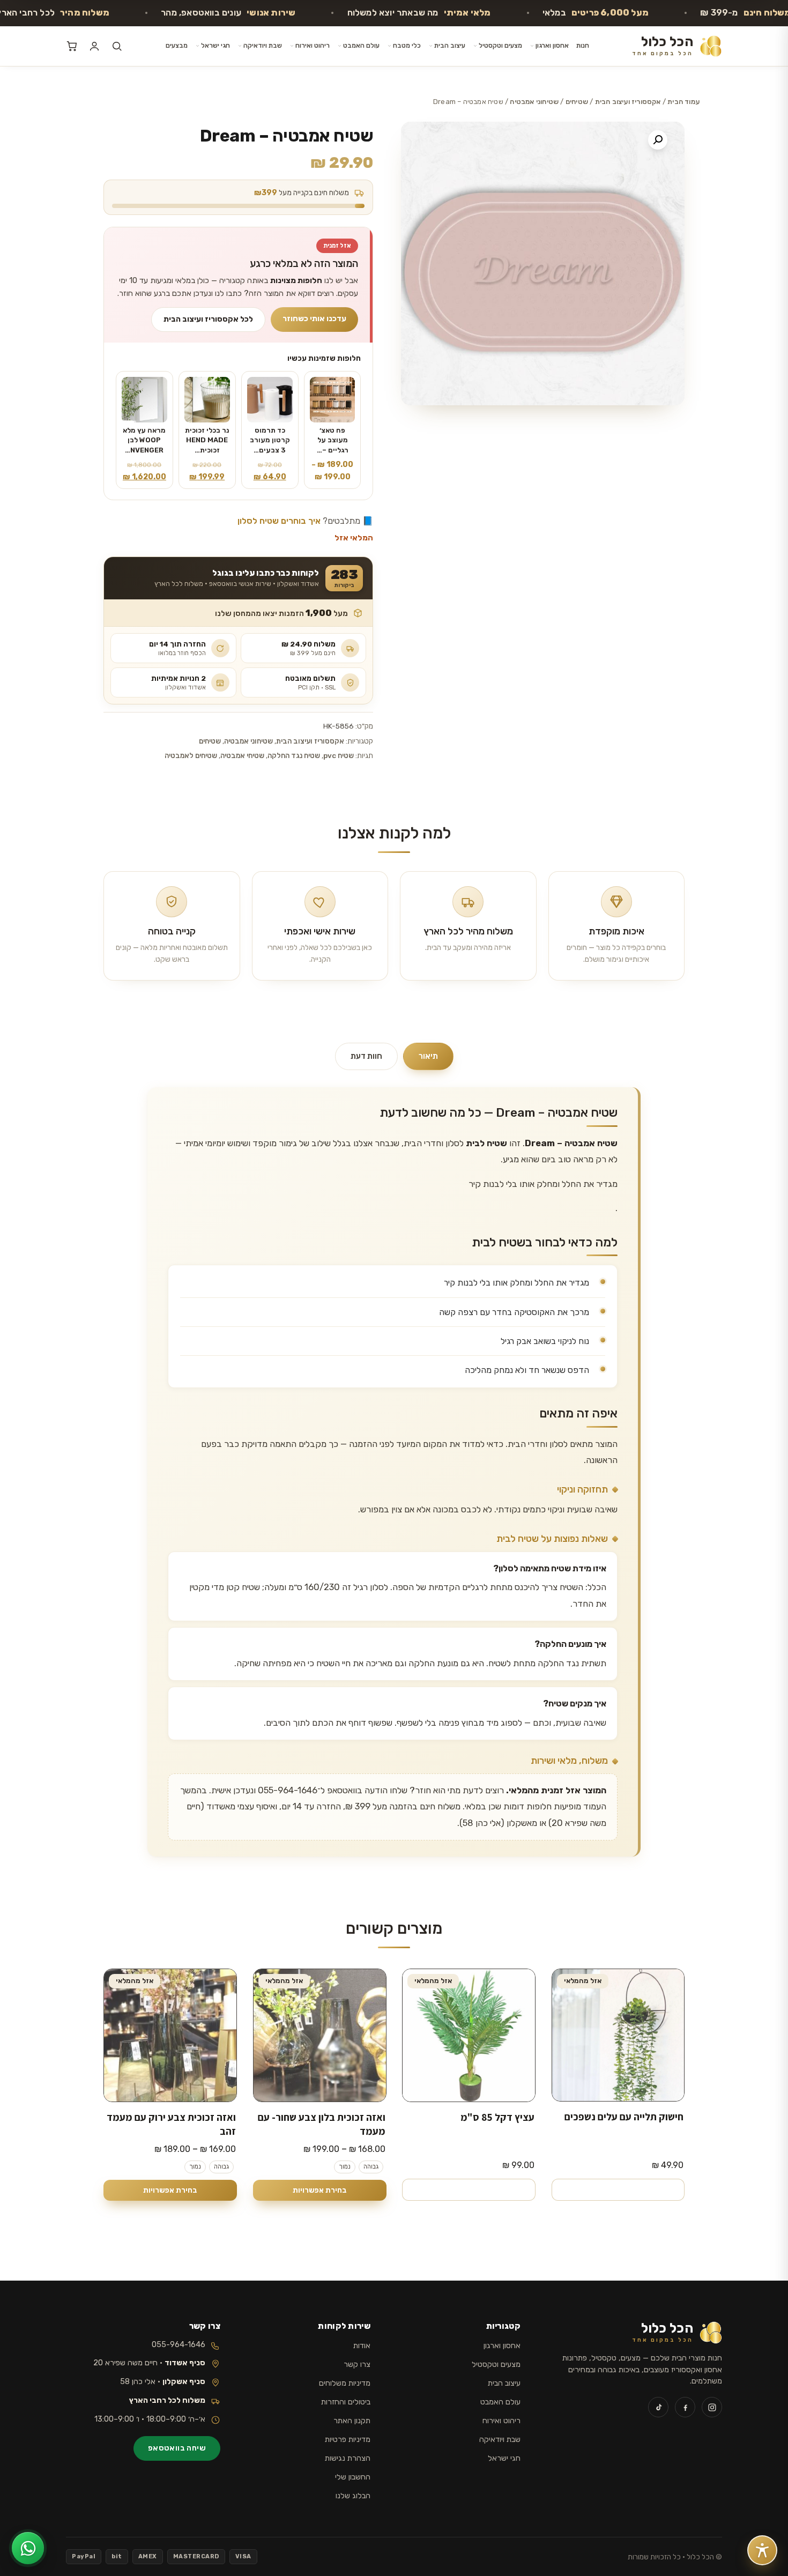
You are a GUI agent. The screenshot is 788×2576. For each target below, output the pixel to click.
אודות (362, 2345)
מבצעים (177, 45)
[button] (658, 140)
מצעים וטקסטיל (500, 45)
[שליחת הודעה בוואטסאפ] (28, 2548)
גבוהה (370, 2167)
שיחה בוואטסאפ (177, 2448)
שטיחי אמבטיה (242, 755)
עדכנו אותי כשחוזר (314, 318)
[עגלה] (72, 46)
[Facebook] (685, 2407)
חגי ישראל (215, 45)
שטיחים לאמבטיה (191, 755)
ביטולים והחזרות (346, 2402)
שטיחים (577, 102)
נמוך (344, 2167)
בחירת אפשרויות (319, 2190)
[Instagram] (712, 2407)
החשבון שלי (353, 2477)
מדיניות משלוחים (345, 2383)
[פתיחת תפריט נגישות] (762, 2550)
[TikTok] (658, 2407)
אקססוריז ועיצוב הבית (628, 102)
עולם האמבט (361, 45)
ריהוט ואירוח (313, 45)
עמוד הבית (683, 102)
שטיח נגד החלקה (294, 755)
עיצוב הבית (450, 45)
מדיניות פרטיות (348, 2439)
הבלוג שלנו (353, 2496)
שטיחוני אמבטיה (534, 102)
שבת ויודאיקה (263, 45)
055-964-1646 (179, 2344)
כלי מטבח (407, 45)
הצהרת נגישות (348, 2458)
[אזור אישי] (94, 46)
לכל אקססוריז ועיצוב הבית (208, 319)
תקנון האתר (352, 2421)
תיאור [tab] (428, 1056)
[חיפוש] (117, 46)
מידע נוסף (618, 2189)
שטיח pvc (339, 755)
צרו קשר (357, 2364)
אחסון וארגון (552, 45)
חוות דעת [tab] (366, 1056)
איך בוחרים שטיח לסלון (279, 521)
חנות (583, 45)
